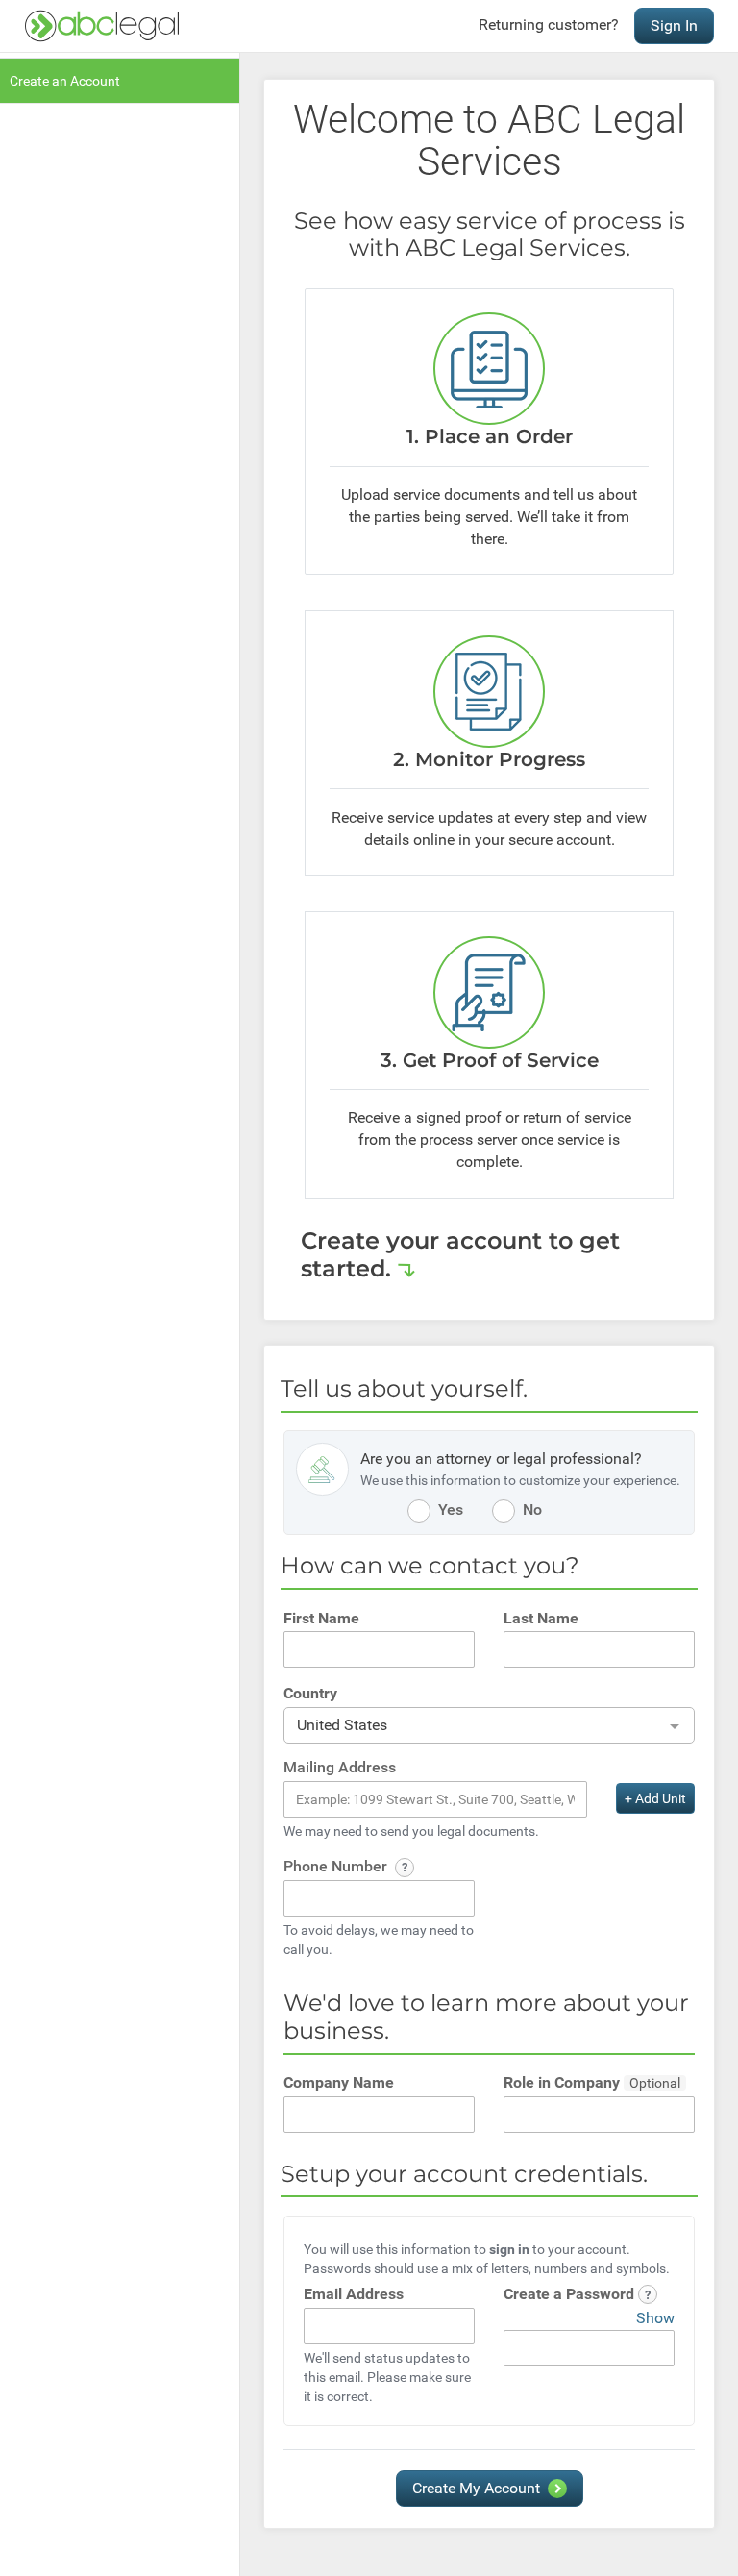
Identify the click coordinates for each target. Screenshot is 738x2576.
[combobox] (489, 1726)
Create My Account (476, 2488)
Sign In (674, 25)
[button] (405, 1868)
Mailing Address (340, 1767)
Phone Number (337, 1866)
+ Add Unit (655, 1798)
